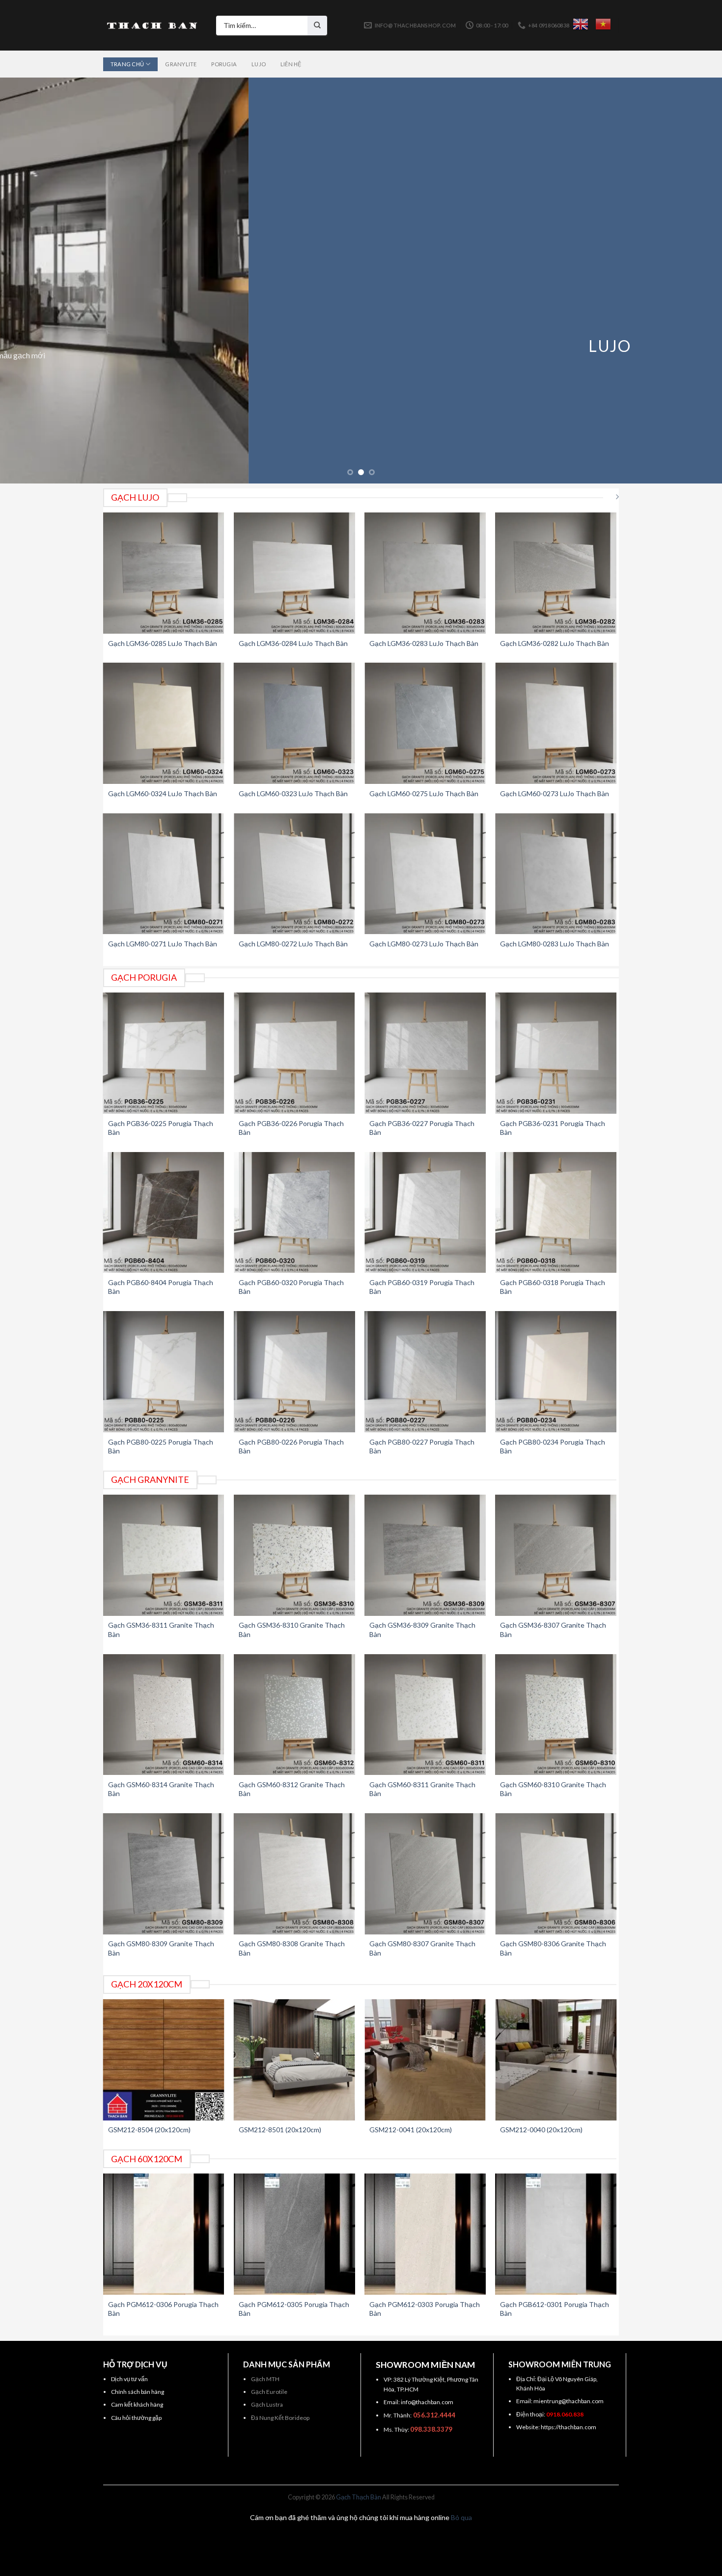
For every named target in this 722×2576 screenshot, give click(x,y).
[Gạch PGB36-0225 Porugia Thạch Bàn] (164, 1053)
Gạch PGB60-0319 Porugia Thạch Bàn (422, 1287)
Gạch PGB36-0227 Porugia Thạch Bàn (422, 1128)
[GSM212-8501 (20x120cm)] (294, 2060)
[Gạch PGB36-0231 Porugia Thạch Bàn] (556, 1053)
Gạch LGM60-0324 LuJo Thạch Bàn (163, 793)
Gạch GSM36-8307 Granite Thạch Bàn (553, 1629)
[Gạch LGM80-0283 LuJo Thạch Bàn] (556, 874)
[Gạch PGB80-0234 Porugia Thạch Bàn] (556, 1372)
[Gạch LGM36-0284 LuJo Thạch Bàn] (294, 573)
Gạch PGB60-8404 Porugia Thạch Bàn (161, 1287)
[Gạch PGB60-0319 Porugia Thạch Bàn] (425, 1213)
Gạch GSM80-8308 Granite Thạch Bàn (292, 1948)
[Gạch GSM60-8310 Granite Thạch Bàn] (556, 1715)
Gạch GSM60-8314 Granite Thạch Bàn (161, 1789)
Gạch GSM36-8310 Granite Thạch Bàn (292, 1629)
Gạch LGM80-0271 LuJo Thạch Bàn (163, 944)
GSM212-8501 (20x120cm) (280, 2130)
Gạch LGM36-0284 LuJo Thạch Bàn (293, 643)
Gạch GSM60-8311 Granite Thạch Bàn (422, 1789)
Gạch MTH (265, 2379)
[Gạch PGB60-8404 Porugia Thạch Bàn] (164, 1213)
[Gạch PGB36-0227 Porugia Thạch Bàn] (425, 1053)
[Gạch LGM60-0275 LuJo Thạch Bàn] (425, 723)
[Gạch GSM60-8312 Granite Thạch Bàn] (294, 1715)
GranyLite (181, 64)
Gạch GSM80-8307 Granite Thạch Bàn (422, 1948)
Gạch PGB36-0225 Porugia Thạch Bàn (161, 1128)
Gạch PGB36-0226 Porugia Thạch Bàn (291, 1128)
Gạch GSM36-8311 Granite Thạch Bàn (161, 1629)
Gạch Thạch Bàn (359, 2497)
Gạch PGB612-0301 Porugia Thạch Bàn (555, 2309)
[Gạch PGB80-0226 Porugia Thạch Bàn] (294, 1372)
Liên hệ (291, 64)
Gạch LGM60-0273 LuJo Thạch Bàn (555, 793)
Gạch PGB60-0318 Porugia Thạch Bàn (553, 1287)
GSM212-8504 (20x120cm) (149, 2130)
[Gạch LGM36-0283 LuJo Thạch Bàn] (425, 573)
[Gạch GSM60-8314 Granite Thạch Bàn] (164, 1715)
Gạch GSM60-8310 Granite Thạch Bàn (553, 1789)
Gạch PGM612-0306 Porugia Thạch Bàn (163, 2309)
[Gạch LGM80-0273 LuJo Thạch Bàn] (425, 874)
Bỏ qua (461, 2517)
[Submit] (317, 26)
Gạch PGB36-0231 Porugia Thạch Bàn (553, 1128)
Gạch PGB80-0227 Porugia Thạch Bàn (422, 1446)
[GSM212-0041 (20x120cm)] (425, 2060)
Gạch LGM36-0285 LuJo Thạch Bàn (163, 643)
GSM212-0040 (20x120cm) (541, 2130)
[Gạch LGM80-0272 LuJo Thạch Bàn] (294, 874)
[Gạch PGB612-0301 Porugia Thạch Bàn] (556, 2234)
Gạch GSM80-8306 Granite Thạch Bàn (553, 1948)
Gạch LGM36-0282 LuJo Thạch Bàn (555, 643)
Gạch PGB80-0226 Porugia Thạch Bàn (291, 1446)
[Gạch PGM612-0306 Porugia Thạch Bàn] (164, 2234)
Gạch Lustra (267, 2404)
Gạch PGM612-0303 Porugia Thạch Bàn (425, 2309)
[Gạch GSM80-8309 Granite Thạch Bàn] (164, 1874)
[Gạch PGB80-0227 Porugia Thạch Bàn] (425, 1372)
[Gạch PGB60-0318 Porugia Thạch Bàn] (556, 1213)
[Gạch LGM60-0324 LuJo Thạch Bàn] (164, 723)
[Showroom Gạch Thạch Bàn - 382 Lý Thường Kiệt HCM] (152, 26)
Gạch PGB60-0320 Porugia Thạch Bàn (291, 1287)
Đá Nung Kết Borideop (280, 2418)
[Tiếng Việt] (603, 24)
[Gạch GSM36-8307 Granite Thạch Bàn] (556, 1555)
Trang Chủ (127, 64)
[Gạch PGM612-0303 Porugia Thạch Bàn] (425, 2234)
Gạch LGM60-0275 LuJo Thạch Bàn (424, 793)
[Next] (695, 281)
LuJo (259, 64)
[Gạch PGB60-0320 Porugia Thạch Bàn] (294, 1213)
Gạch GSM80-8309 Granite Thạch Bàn (161, 1948)
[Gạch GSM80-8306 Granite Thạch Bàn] (556, 1874)
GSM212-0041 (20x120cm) (411, 2130)
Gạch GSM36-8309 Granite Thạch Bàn (422, 1629)
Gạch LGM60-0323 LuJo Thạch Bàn (293, 793)
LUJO (361, 346)
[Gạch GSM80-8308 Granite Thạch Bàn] (294, 1874)
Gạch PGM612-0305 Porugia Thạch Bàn (294, 2309)
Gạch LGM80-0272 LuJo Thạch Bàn (293, 944)
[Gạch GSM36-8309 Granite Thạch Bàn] (425, 1555)
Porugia (224, 64)
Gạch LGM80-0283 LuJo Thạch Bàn (555, 944)
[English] (581, 24)
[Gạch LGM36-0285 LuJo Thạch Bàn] (164, 573)
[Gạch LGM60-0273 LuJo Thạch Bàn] (556, 723)
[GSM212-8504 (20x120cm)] (164, 2060)
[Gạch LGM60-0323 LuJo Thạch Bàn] (294, 723)
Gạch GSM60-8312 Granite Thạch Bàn (292, 1789)
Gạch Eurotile (269, 2392)
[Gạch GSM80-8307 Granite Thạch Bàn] (425, 1874)
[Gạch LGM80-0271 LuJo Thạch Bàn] (164, 874)
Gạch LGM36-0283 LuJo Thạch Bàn (424, 643)
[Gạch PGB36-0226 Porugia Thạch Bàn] (294, 1053)
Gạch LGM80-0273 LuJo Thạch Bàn (424, 944)
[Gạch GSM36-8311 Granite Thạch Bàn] (164, 1555)
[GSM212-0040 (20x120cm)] (556, 2060)
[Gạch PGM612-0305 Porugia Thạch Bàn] (294, 2234)
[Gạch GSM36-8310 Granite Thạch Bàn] (294, 1555)
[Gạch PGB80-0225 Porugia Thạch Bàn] (164, 1372)
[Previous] (27, 281)
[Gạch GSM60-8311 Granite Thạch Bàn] (425, 1715)
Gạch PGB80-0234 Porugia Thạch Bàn (553, 1446)
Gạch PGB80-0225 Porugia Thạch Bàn (161, 1446)
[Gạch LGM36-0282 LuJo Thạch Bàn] (556, 573)
